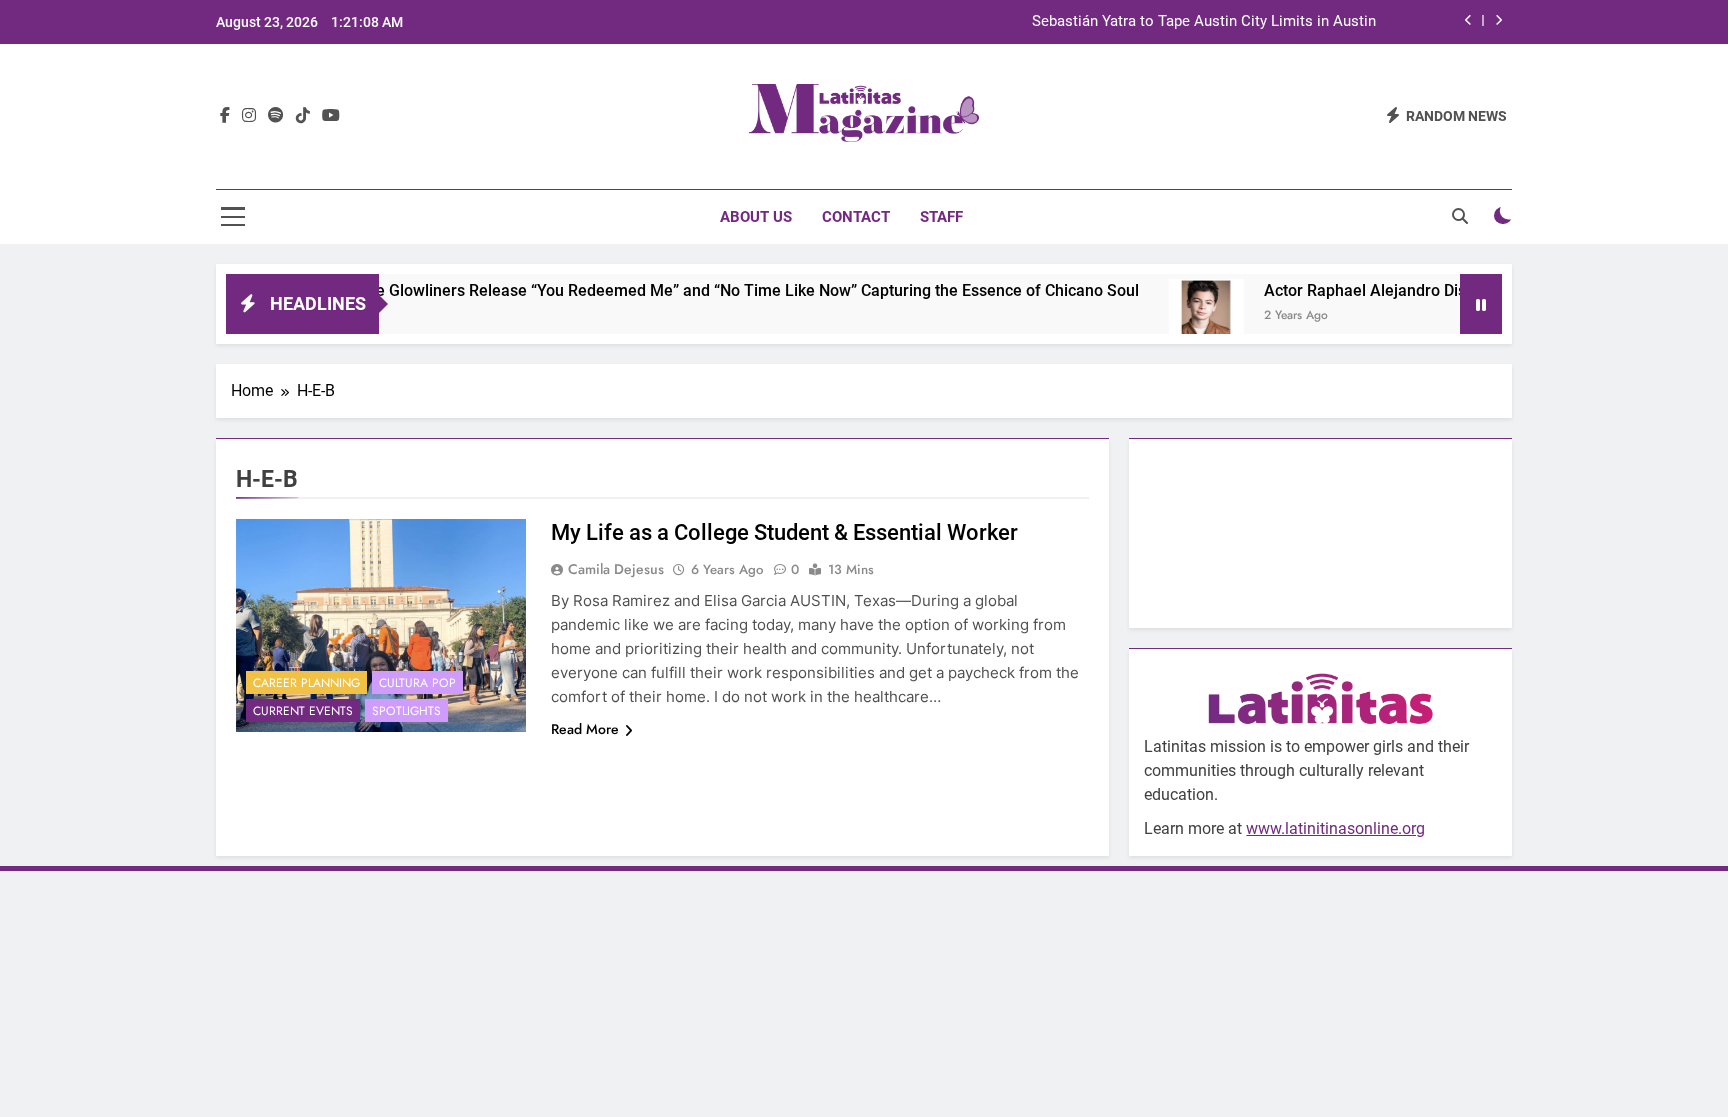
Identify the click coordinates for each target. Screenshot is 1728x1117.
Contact (856, 217)
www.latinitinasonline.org (1335, 828)
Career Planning (306, 683)
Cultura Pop (417, 683)
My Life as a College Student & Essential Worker (784, 532)
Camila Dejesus (616, 569)
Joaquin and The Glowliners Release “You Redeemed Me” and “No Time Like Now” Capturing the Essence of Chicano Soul (658, 290)
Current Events (303, 711)
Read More (585, 729)
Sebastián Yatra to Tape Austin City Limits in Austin (1204, 22)
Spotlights (406, 711)
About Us (756, 217)
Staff (941, 217)
